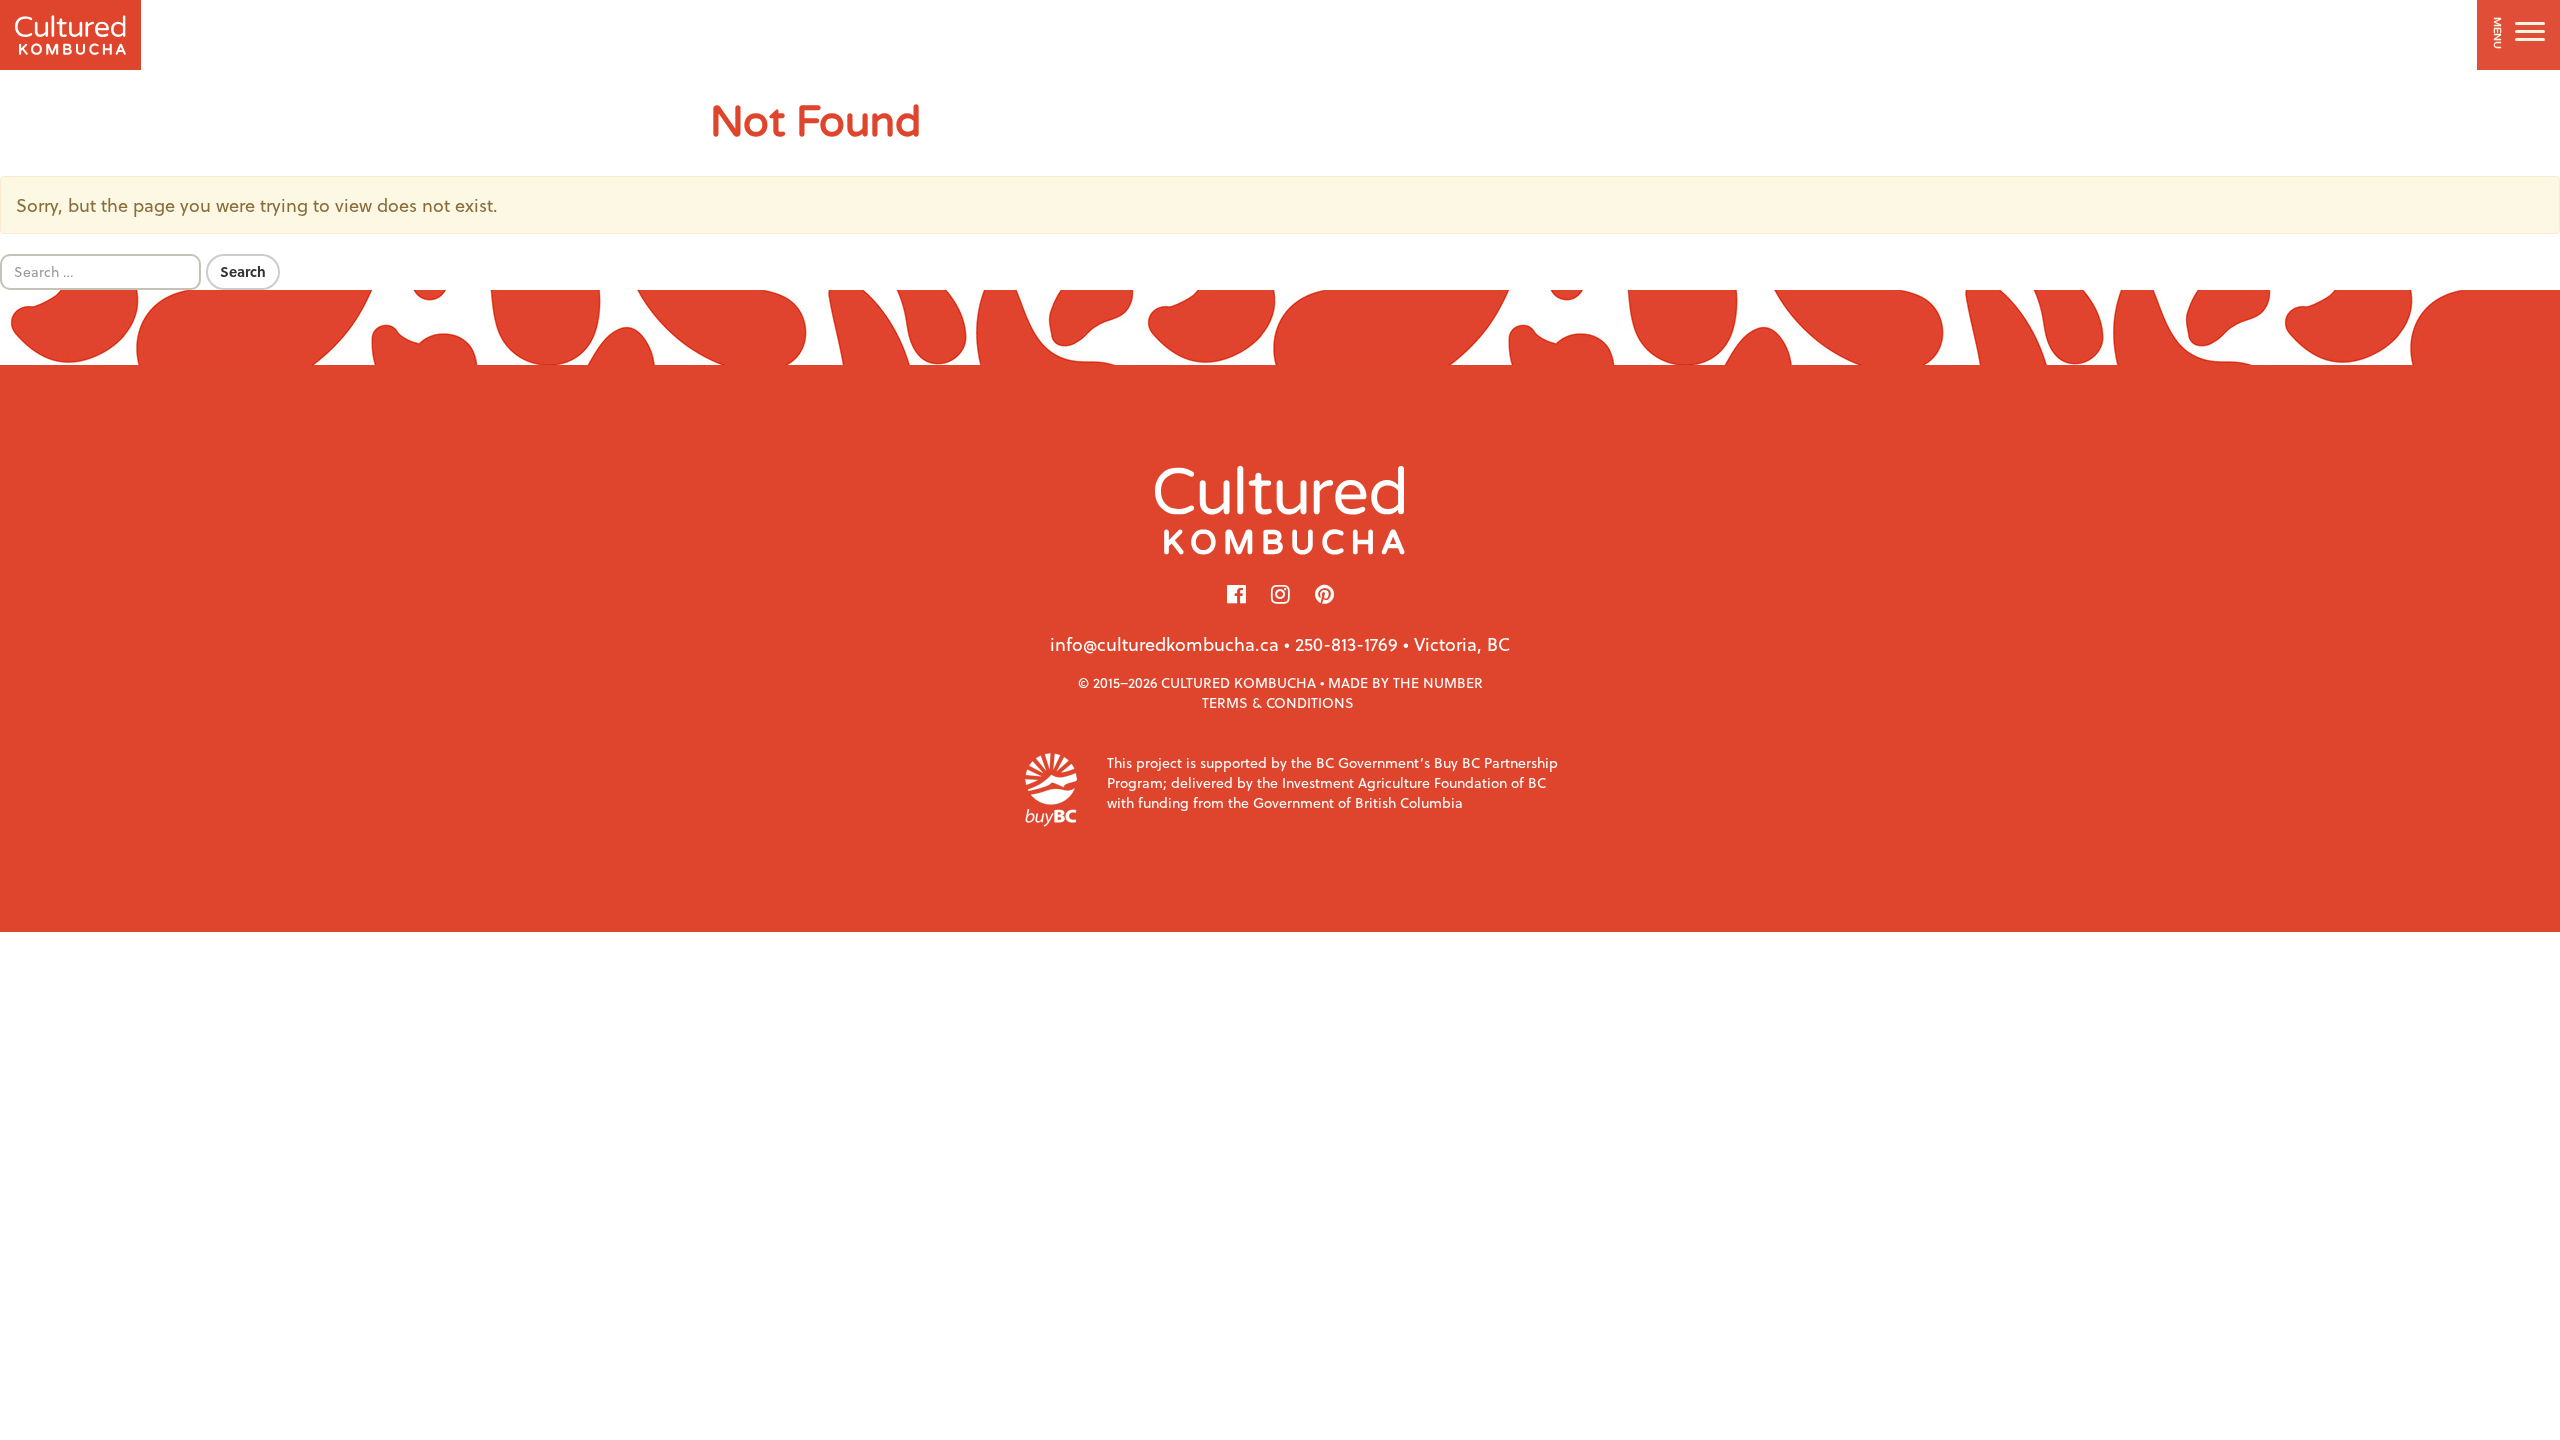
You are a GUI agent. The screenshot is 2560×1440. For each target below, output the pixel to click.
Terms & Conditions (1278, 702)
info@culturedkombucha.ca (1164, 643)
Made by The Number (1405, 682)
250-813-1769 (1346, 643)
